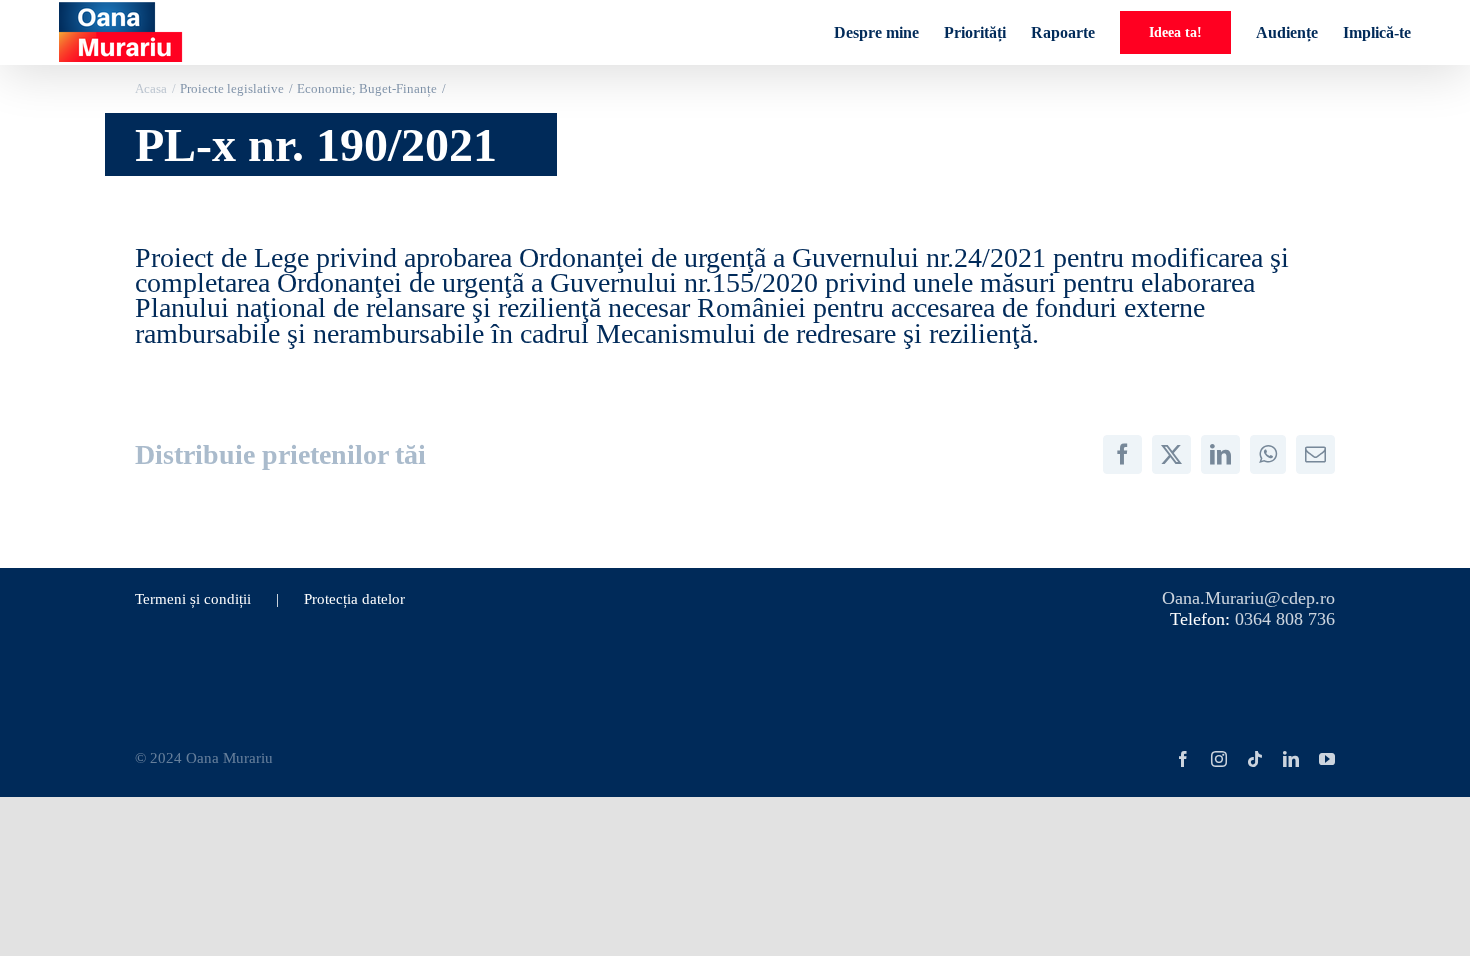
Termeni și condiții (193, 599)
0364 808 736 (1285, 619)
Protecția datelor (354, 599)
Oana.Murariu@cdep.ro (1248, 598)
